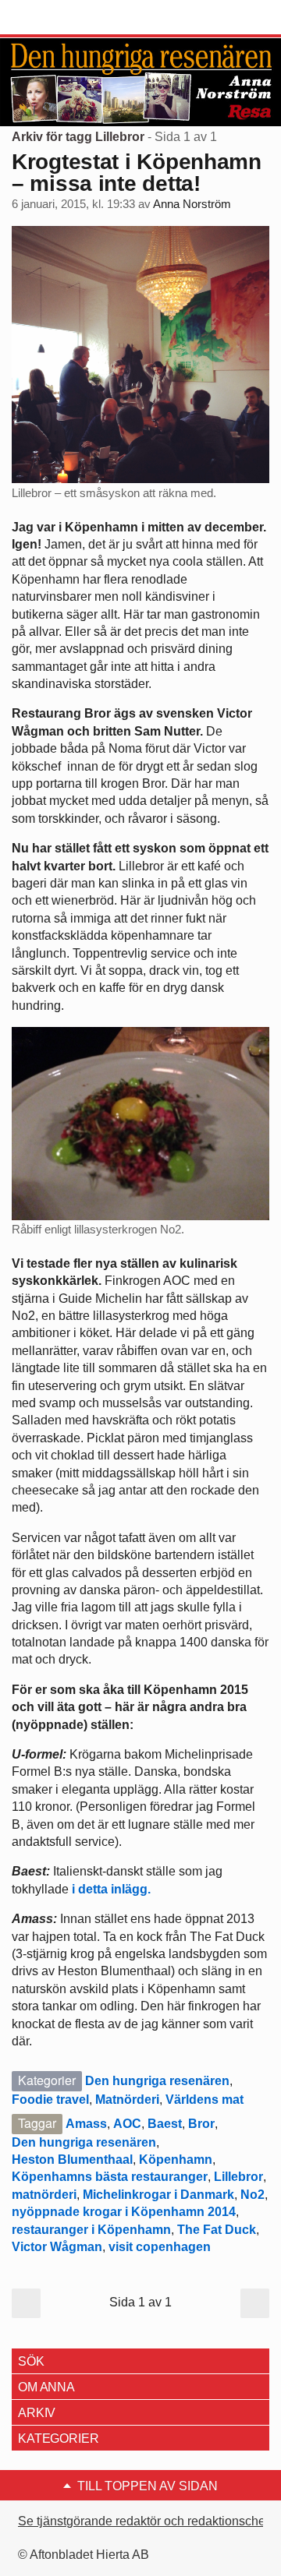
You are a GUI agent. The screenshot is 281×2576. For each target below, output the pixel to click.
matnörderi (44, 2195)
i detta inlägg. (113, 1889)
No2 (253, 2195)
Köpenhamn (176, 2160)
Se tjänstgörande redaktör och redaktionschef (143, 2521)
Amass (86, 2124)
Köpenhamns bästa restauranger (110, 2177)
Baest (165, 2124)
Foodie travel (50, 2100)
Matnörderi (127, 2100)
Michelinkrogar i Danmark (158, 2195)
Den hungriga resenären (157, 2081)
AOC (127, 2124)
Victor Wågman (57, 2247)
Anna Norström (192, 204)
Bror (201, 2124)
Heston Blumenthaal (72, 2160)
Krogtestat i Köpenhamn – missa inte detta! (137, 173)
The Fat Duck (217, 2230)
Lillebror (238, 2177)
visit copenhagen (160, 2247)
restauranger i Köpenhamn (91, 2230)
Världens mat (205, 2100)
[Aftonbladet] (70, 18)
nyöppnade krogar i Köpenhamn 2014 (124, 2212)
